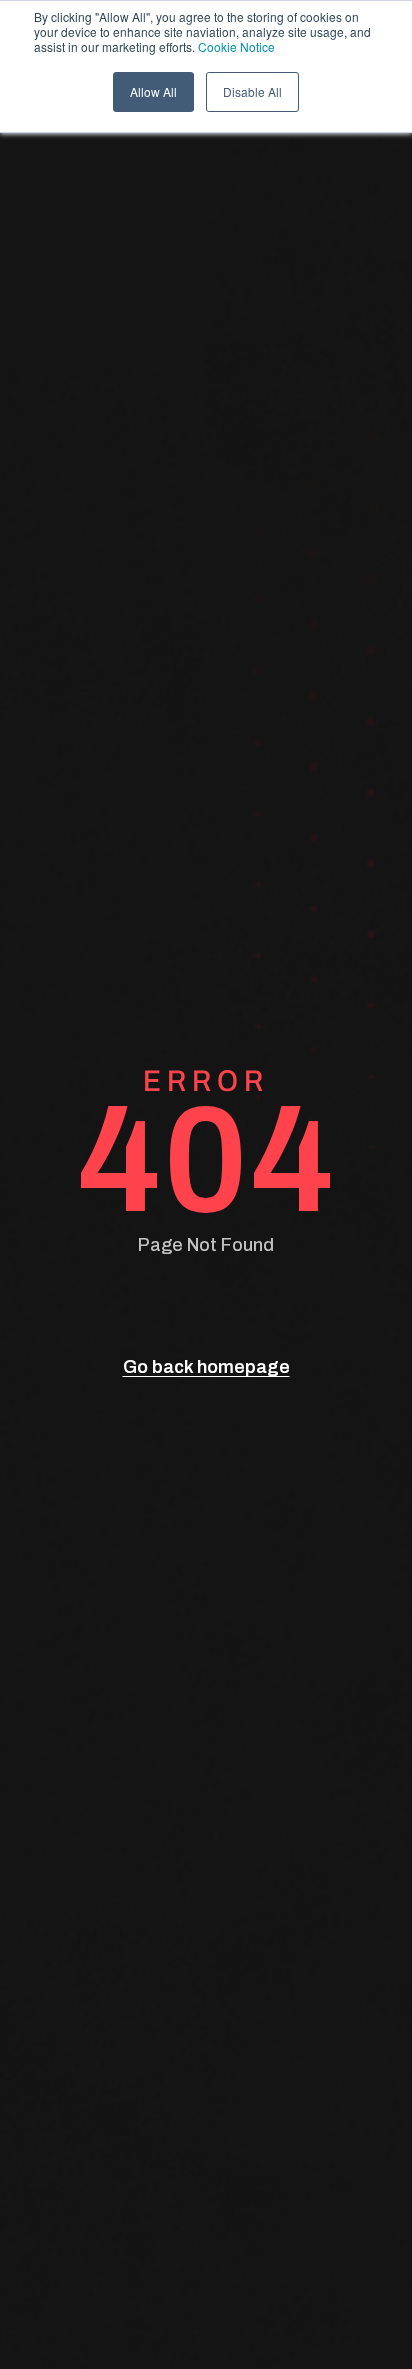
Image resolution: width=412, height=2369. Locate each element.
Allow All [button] (153, 91)
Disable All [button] (252, 91)
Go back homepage (206, 1367)
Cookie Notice (236, 46)
